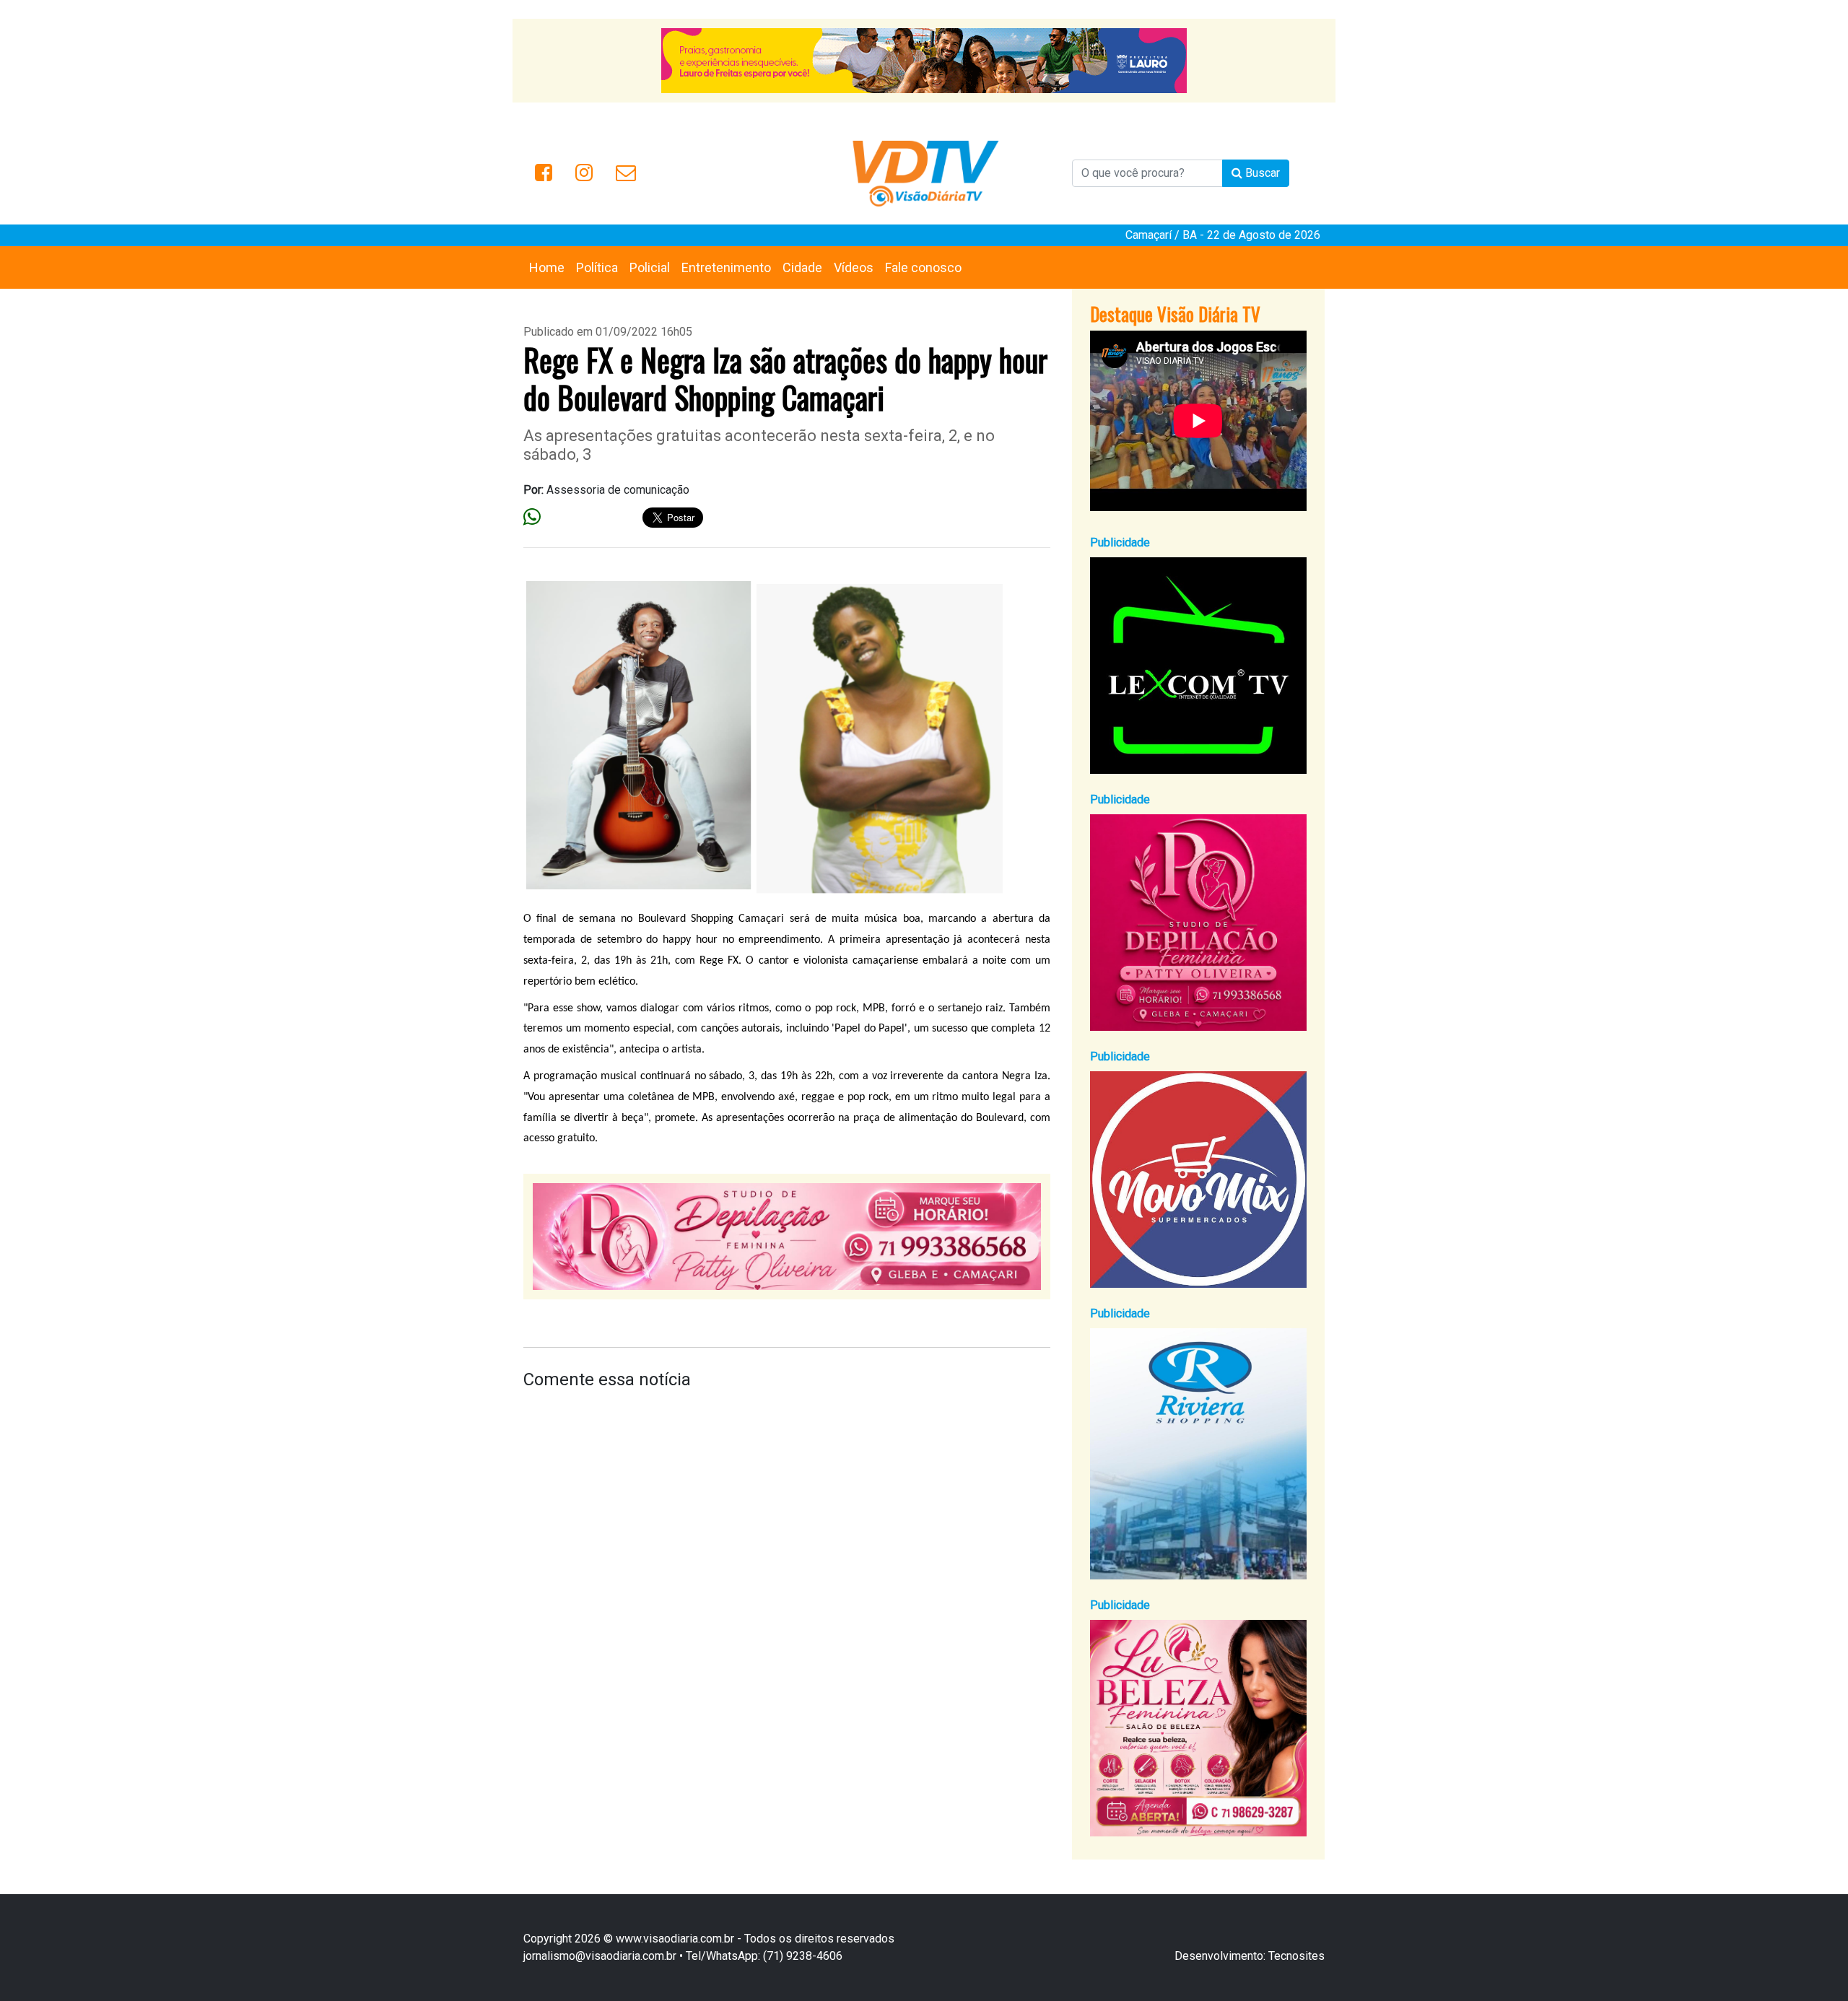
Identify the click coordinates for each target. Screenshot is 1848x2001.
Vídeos (854, 267)
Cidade (802, 267)
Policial (650, 267)
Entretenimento (726, 267)
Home (547, 267)
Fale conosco (923, 267)
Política (597, 267)
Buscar (1261, 173)
